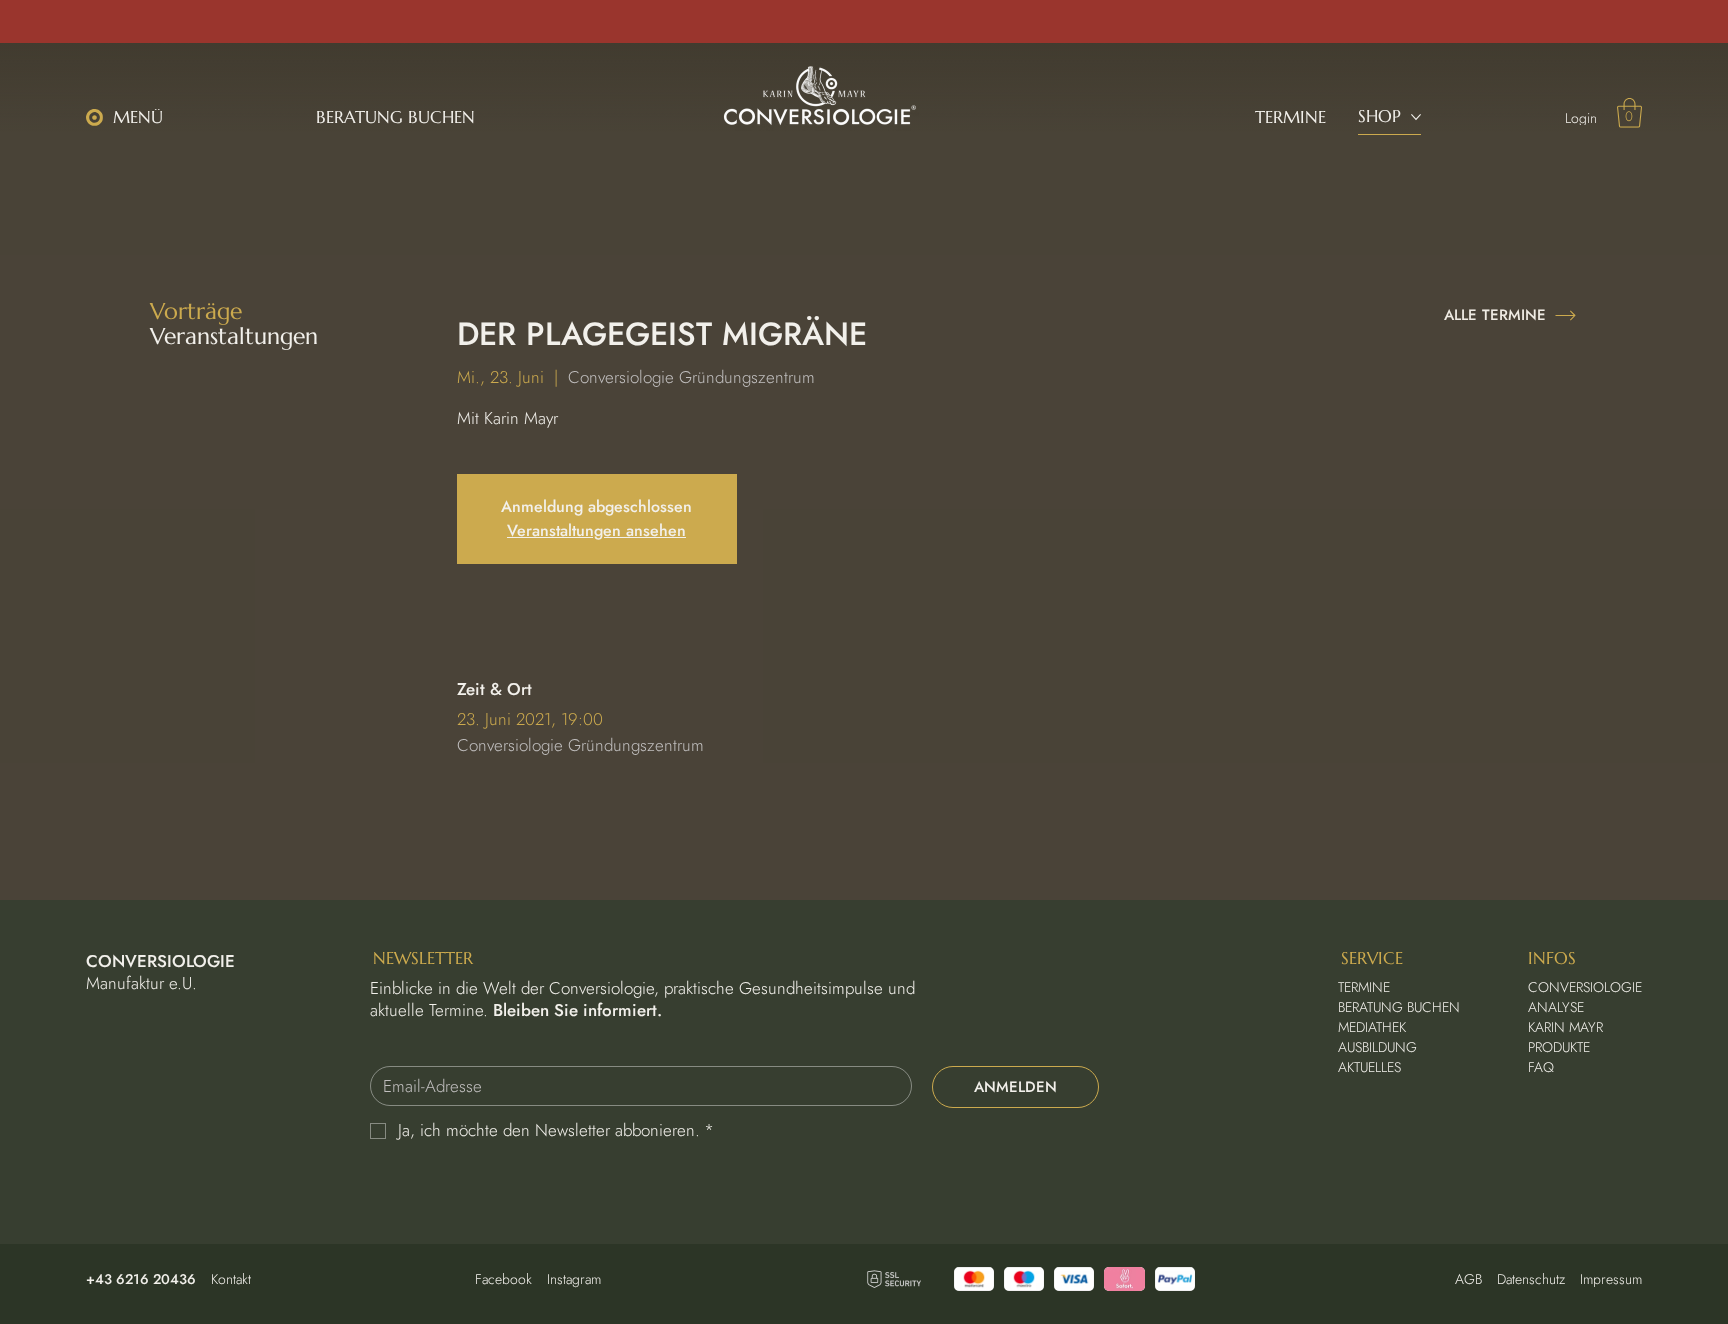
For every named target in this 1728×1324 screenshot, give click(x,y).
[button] (131, 118)
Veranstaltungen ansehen (596, 530)
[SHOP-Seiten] (1416, 117)
